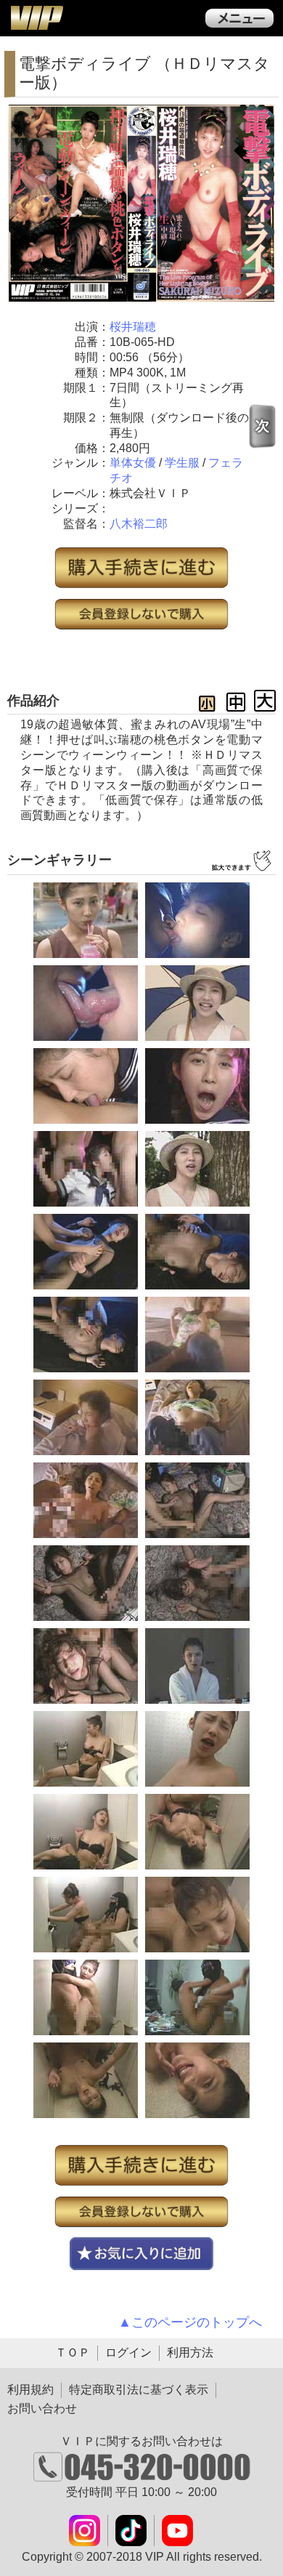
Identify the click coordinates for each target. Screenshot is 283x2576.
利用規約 (30, 2390)
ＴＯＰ (73, 2352)
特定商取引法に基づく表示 (139, 2390)
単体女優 (133, 463)
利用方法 (190, 2352)
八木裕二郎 (139, 524)
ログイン (128, 2352)
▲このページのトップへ (190, 2322)
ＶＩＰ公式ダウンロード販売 (36, 17)
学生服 (182, 463)
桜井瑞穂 (133, 327)
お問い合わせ (42, 2408)
